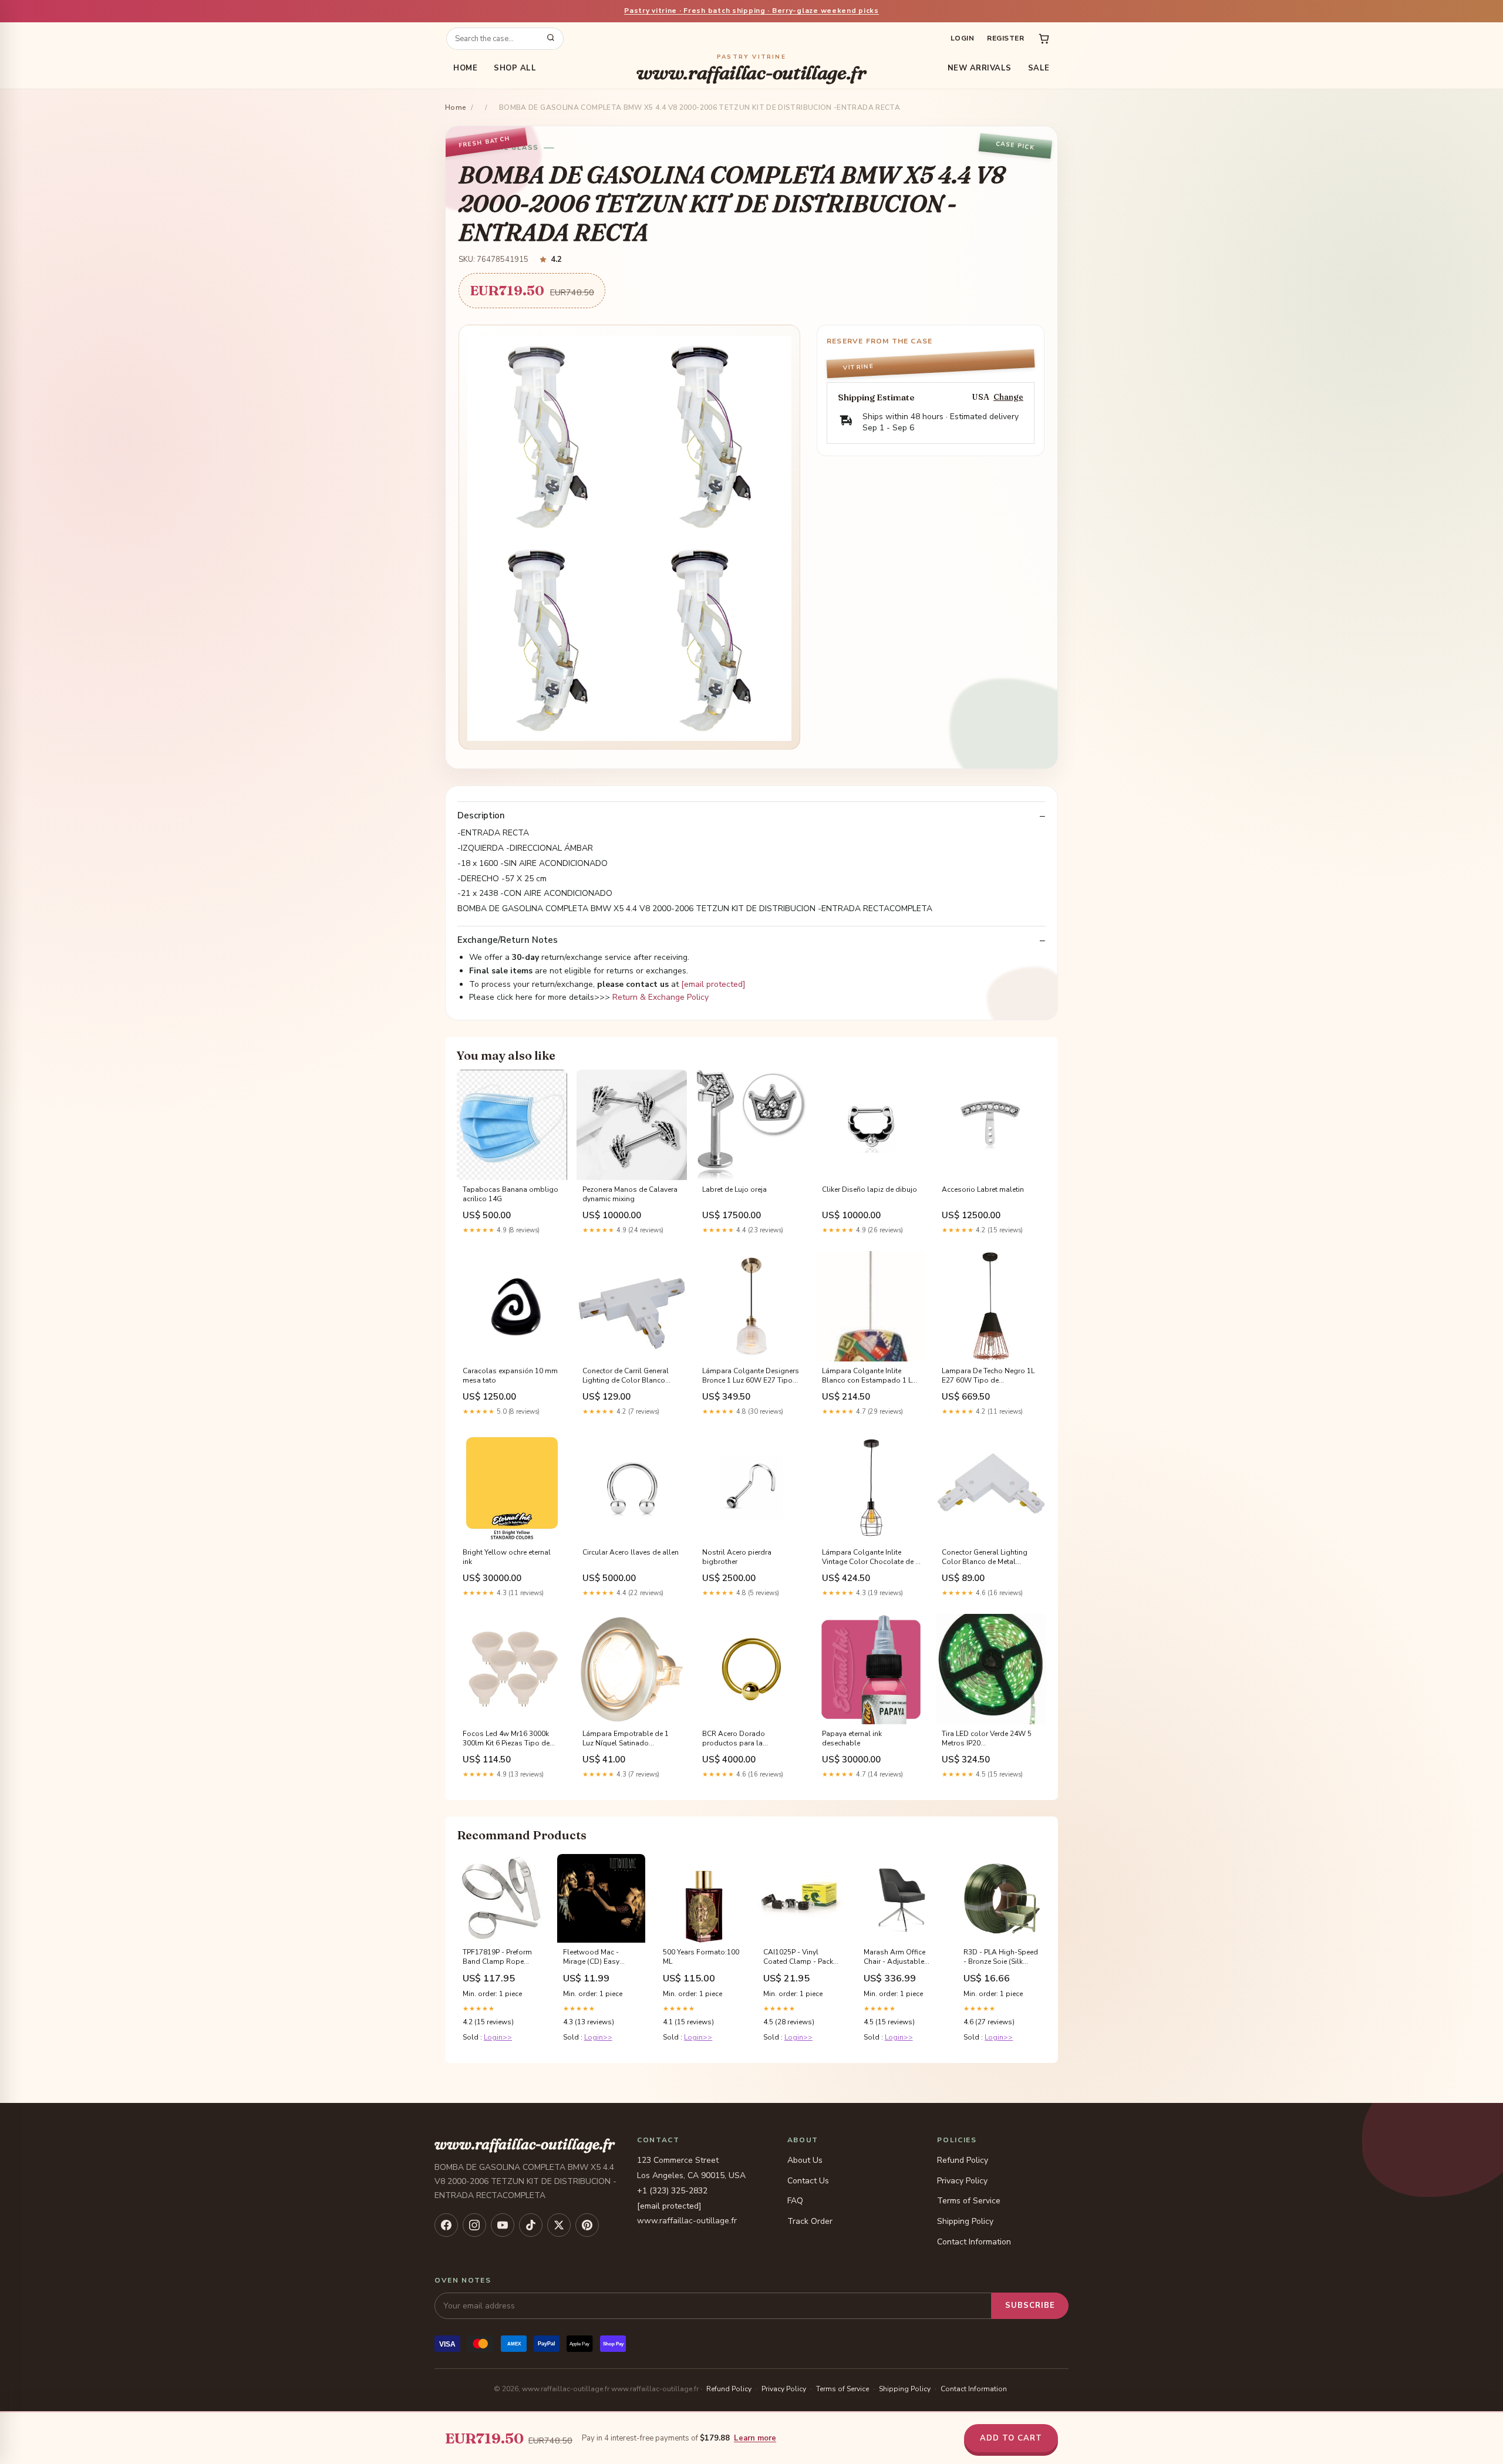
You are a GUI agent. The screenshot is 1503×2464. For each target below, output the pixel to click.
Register (1005, 38)
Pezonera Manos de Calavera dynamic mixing (630, 1194)
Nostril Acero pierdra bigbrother (737, 1557)
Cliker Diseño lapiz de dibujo (870, 1189)
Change (1008, 397)
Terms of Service (969, 2201)
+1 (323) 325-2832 (672, 2191)
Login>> (498, 2037)
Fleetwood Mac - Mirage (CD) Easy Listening (591, 1957)
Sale (1039, 68)
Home (465, 68)
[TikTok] (531, 2225)
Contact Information (974, 2242)
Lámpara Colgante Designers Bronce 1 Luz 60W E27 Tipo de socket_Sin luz (751, 1376)
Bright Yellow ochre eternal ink (507, 1557)
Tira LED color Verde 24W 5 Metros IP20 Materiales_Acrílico (987, 1739)
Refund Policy (963, 2160)
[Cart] (1044, 39)
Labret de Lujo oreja (734, 1189)
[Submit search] (551, 39)
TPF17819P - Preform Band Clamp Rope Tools (497, 1957)
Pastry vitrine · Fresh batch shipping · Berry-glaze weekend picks (751, 11)
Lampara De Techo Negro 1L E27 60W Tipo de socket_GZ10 (988, 1376)
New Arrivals (980, 68)
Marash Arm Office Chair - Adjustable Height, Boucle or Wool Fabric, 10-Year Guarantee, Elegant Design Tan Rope (898, 1957)
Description (481, 816)
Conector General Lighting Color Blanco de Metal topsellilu (985, 1558)
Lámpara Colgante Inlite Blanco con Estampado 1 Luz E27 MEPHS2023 (871, 1376)
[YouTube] (503, 2225)
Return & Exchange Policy (660, 997)
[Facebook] (446, 2225)
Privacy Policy (962, 2181)
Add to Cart (1011, 2438)
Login (962, 38)
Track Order (810, 2221)
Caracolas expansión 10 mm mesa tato (510, 1376)
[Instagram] (474, 2225)
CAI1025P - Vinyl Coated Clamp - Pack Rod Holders (798, 1957)
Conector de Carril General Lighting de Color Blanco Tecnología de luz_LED (626, 1376)
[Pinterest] (587, 2225)
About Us (805, 2160)
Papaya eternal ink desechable (852, 1738)
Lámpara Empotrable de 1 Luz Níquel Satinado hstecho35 (626, 1739)
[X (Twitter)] (559, 2225)
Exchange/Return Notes (508, 940)
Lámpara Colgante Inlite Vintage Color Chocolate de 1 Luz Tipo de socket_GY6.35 (871, 1558)
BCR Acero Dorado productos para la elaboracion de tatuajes (741, 1739)
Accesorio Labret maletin (983, 1189)
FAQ (795, 2201)
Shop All (515, 68)
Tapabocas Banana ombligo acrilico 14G (510, 1194)
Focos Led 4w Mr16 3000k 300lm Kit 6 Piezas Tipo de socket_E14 (506, 1739)
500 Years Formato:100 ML (701, 1957)
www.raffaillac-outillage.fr (751, 68)
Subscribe (1030, 2305)
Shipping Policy (965, 2221)
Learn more (755, 2438)
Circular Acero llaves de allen (631, 1552)
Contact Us (808, 2181)
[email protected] (713, 984)
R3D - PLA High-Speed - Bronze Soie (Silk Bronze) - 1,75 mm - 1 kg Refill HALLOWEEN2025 (1001, 1957)
